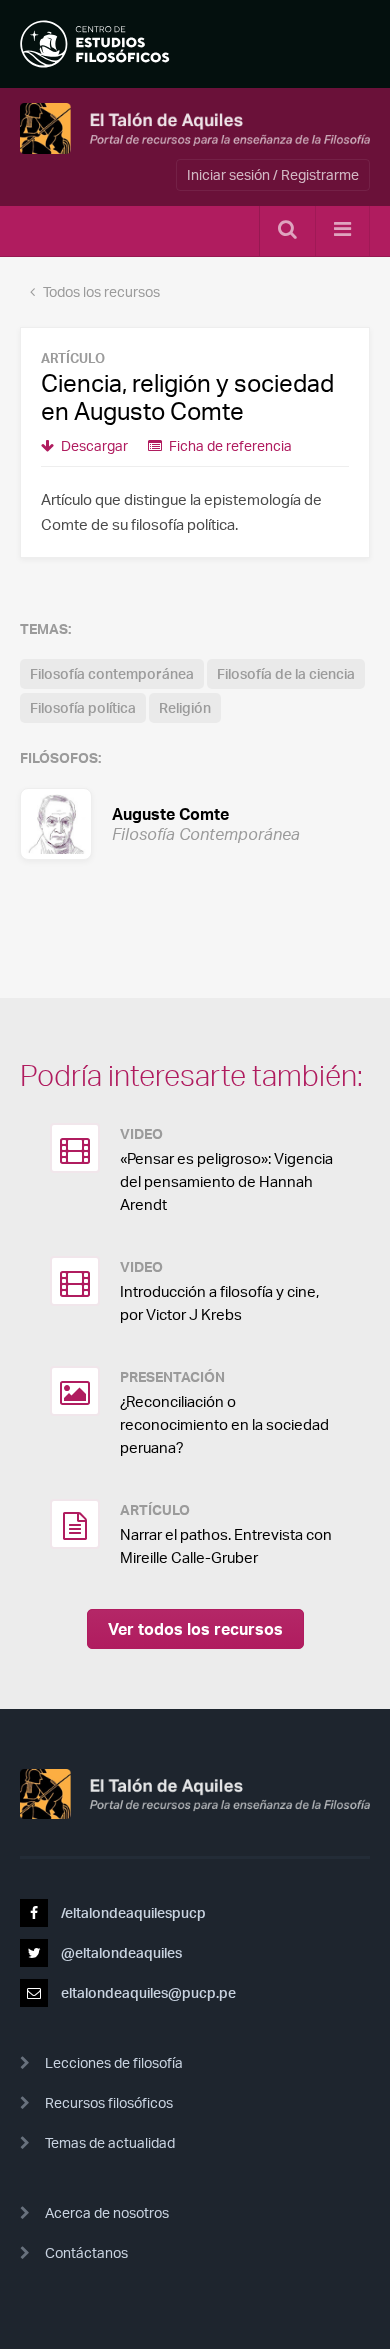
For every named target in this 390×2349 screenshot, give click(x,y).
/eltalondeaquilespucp (132, 1912)
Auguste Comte (164, 823)
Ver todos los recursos (195, 1629)
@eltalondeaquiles (120, 1952)
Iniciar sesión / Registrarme (273, 174)
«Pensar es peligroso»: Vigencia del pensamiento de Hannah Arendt (226, 1181)
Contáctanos (86, 2252)
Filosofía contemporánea (112, 673)
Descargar (93, 445)
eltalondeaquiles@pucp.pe (147, 1992)
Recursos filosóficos (109, 2102)
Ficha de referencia (229, 445)
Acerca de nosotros (107, 2212)
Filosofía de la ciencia (286, 673)
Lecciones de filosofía (114, 2062)
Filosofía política (83, 707)
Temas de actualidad (110, 2142)
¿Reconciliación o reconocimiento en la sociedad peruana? (224, 1424)
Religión (185, 707)
